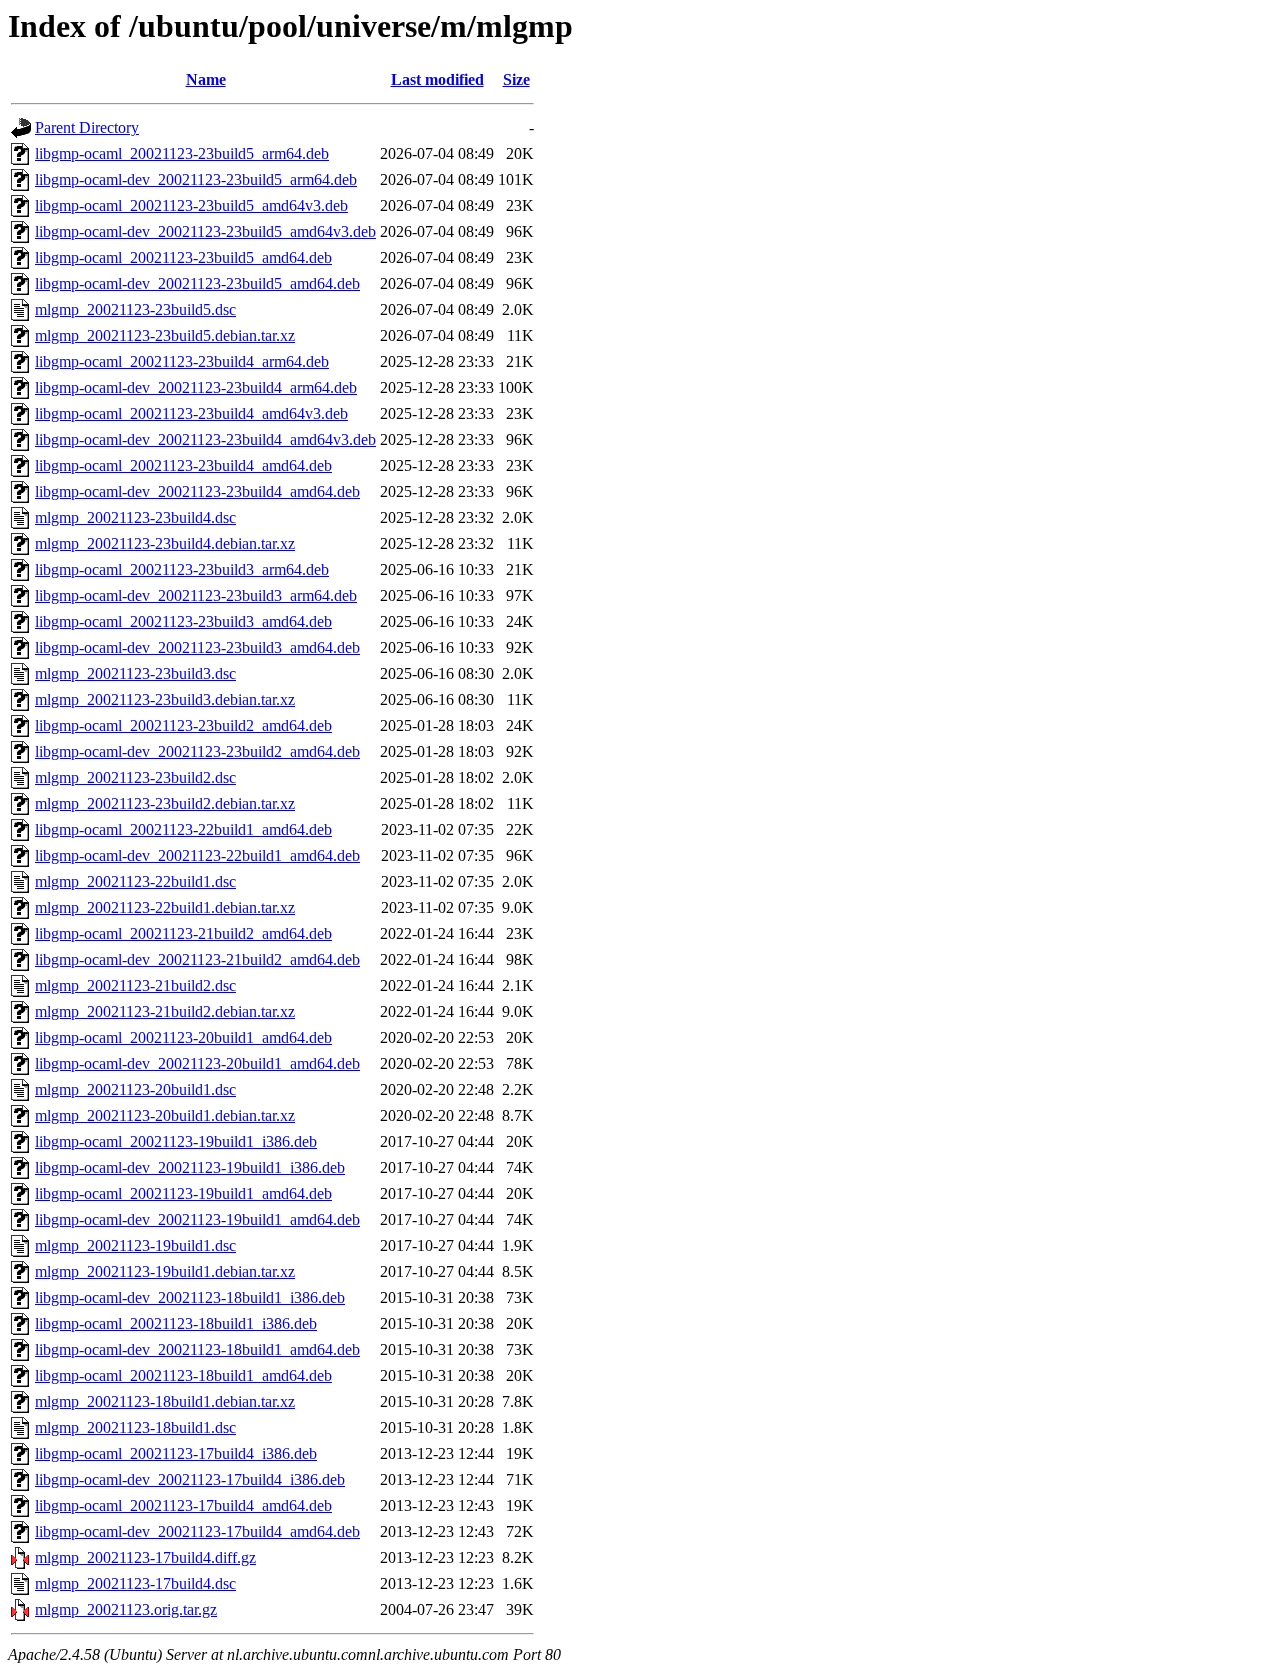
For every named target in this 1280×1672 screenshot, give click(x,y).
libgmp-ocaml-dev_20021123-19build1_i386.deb (190, 1167)
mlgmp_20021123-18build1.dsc (135, 1427)
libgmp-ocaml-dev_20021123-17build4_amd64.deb (197, 1531)
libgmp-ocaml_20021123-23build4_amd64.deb (183, 465)
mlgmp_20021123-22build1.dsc (135, 881)
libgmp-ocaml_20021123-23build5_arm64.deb (182, 153)
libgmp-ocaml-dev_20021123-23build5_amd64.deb (197, 283)
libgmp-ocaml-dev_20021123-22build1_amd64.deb (197, 855)
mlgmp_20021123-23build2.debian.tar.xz (165, 803)
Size (516, 79)
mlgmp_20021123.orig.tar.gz (126, 1609)
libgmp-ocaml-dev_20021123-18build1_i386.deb (190, 1297)
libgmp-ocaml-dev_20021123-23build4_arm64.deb (196, 387)
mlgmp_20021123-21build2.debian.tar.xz (165, 1011)
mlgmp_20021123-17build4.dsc (135, 1583)
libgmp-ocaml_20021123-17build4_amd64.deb (183, 1505)
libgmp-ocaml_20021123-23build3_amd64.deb (183, 621)
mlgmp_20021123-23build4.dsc (135, 517)
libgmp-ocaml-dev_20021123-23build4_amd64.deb (197, 491)
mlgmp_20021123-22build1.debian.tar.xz (165, 907)
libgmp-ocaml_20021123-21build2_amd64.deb (183, 933)
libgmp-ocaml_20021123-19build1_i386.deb (176, 1141)
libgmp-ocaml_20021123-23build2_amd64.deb (183, 725)
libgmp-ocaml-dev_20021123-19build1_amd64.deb (197, 1219)
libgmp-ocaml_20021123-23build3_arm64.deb (182, 569)
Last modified (437, 79)
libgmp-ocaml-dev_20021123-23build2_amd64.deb (197, 751)
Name (206, 79)
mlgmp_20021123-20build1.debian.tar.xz (165, 1115)
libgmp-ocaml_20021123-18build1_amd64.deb (183, 1375)
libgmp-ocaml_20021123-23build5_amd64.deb (183, 257)
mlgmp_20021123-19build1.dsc (135, 1245)
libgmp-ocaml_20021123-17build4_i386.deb (176, 1453)
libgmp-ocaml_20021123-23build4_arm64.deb (182, 361)
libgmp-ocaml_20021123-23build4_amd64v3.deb (191, 413)
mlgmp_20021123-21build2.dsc (135, 985)
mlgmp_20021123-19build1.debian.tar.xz (165, 1271)
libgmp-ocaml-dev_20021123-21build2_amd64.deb (197, 959)
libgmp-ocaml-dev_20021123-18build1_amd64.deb (197, 1349)
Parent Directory (87, 127)
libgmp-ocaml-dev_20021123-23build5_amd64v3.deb (205, 231)
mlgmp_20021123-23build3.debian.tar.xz (165, 699)
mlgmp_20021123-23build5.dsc (135, 309)
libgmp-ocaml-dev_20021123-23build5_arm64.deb (196, 179)
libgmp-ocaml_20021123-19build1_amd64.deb (183, 1193)
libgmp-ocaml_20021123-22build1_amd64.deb (183, 829)
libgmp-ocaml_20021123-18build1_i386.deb (176, 1323)
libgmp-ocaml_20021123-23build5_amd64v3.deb (191, 205)
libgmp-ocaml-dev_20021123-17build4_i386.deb (190, 1479)
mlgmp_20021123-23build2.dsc (135, 777)
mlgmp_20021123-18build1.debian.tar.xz (165, 1401)
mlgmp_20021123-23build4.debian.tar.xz (165, 543)
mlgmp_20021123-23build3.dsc (135, 673)
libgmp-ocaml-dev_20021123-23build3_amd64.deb (197, 647)
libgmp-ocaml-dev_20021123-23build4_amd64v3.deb (205, 439)
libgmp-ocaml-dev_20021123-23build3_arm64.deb (196, 595)
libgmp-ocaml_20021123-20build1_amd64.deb (183, 1037)
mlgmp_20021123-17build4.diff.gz (145, 1557)
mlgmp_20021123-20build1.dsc (135, 1089)
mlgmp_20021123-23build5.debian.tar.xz (165, 335)
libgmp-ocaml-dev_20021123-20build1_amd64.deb (197, 1063)
